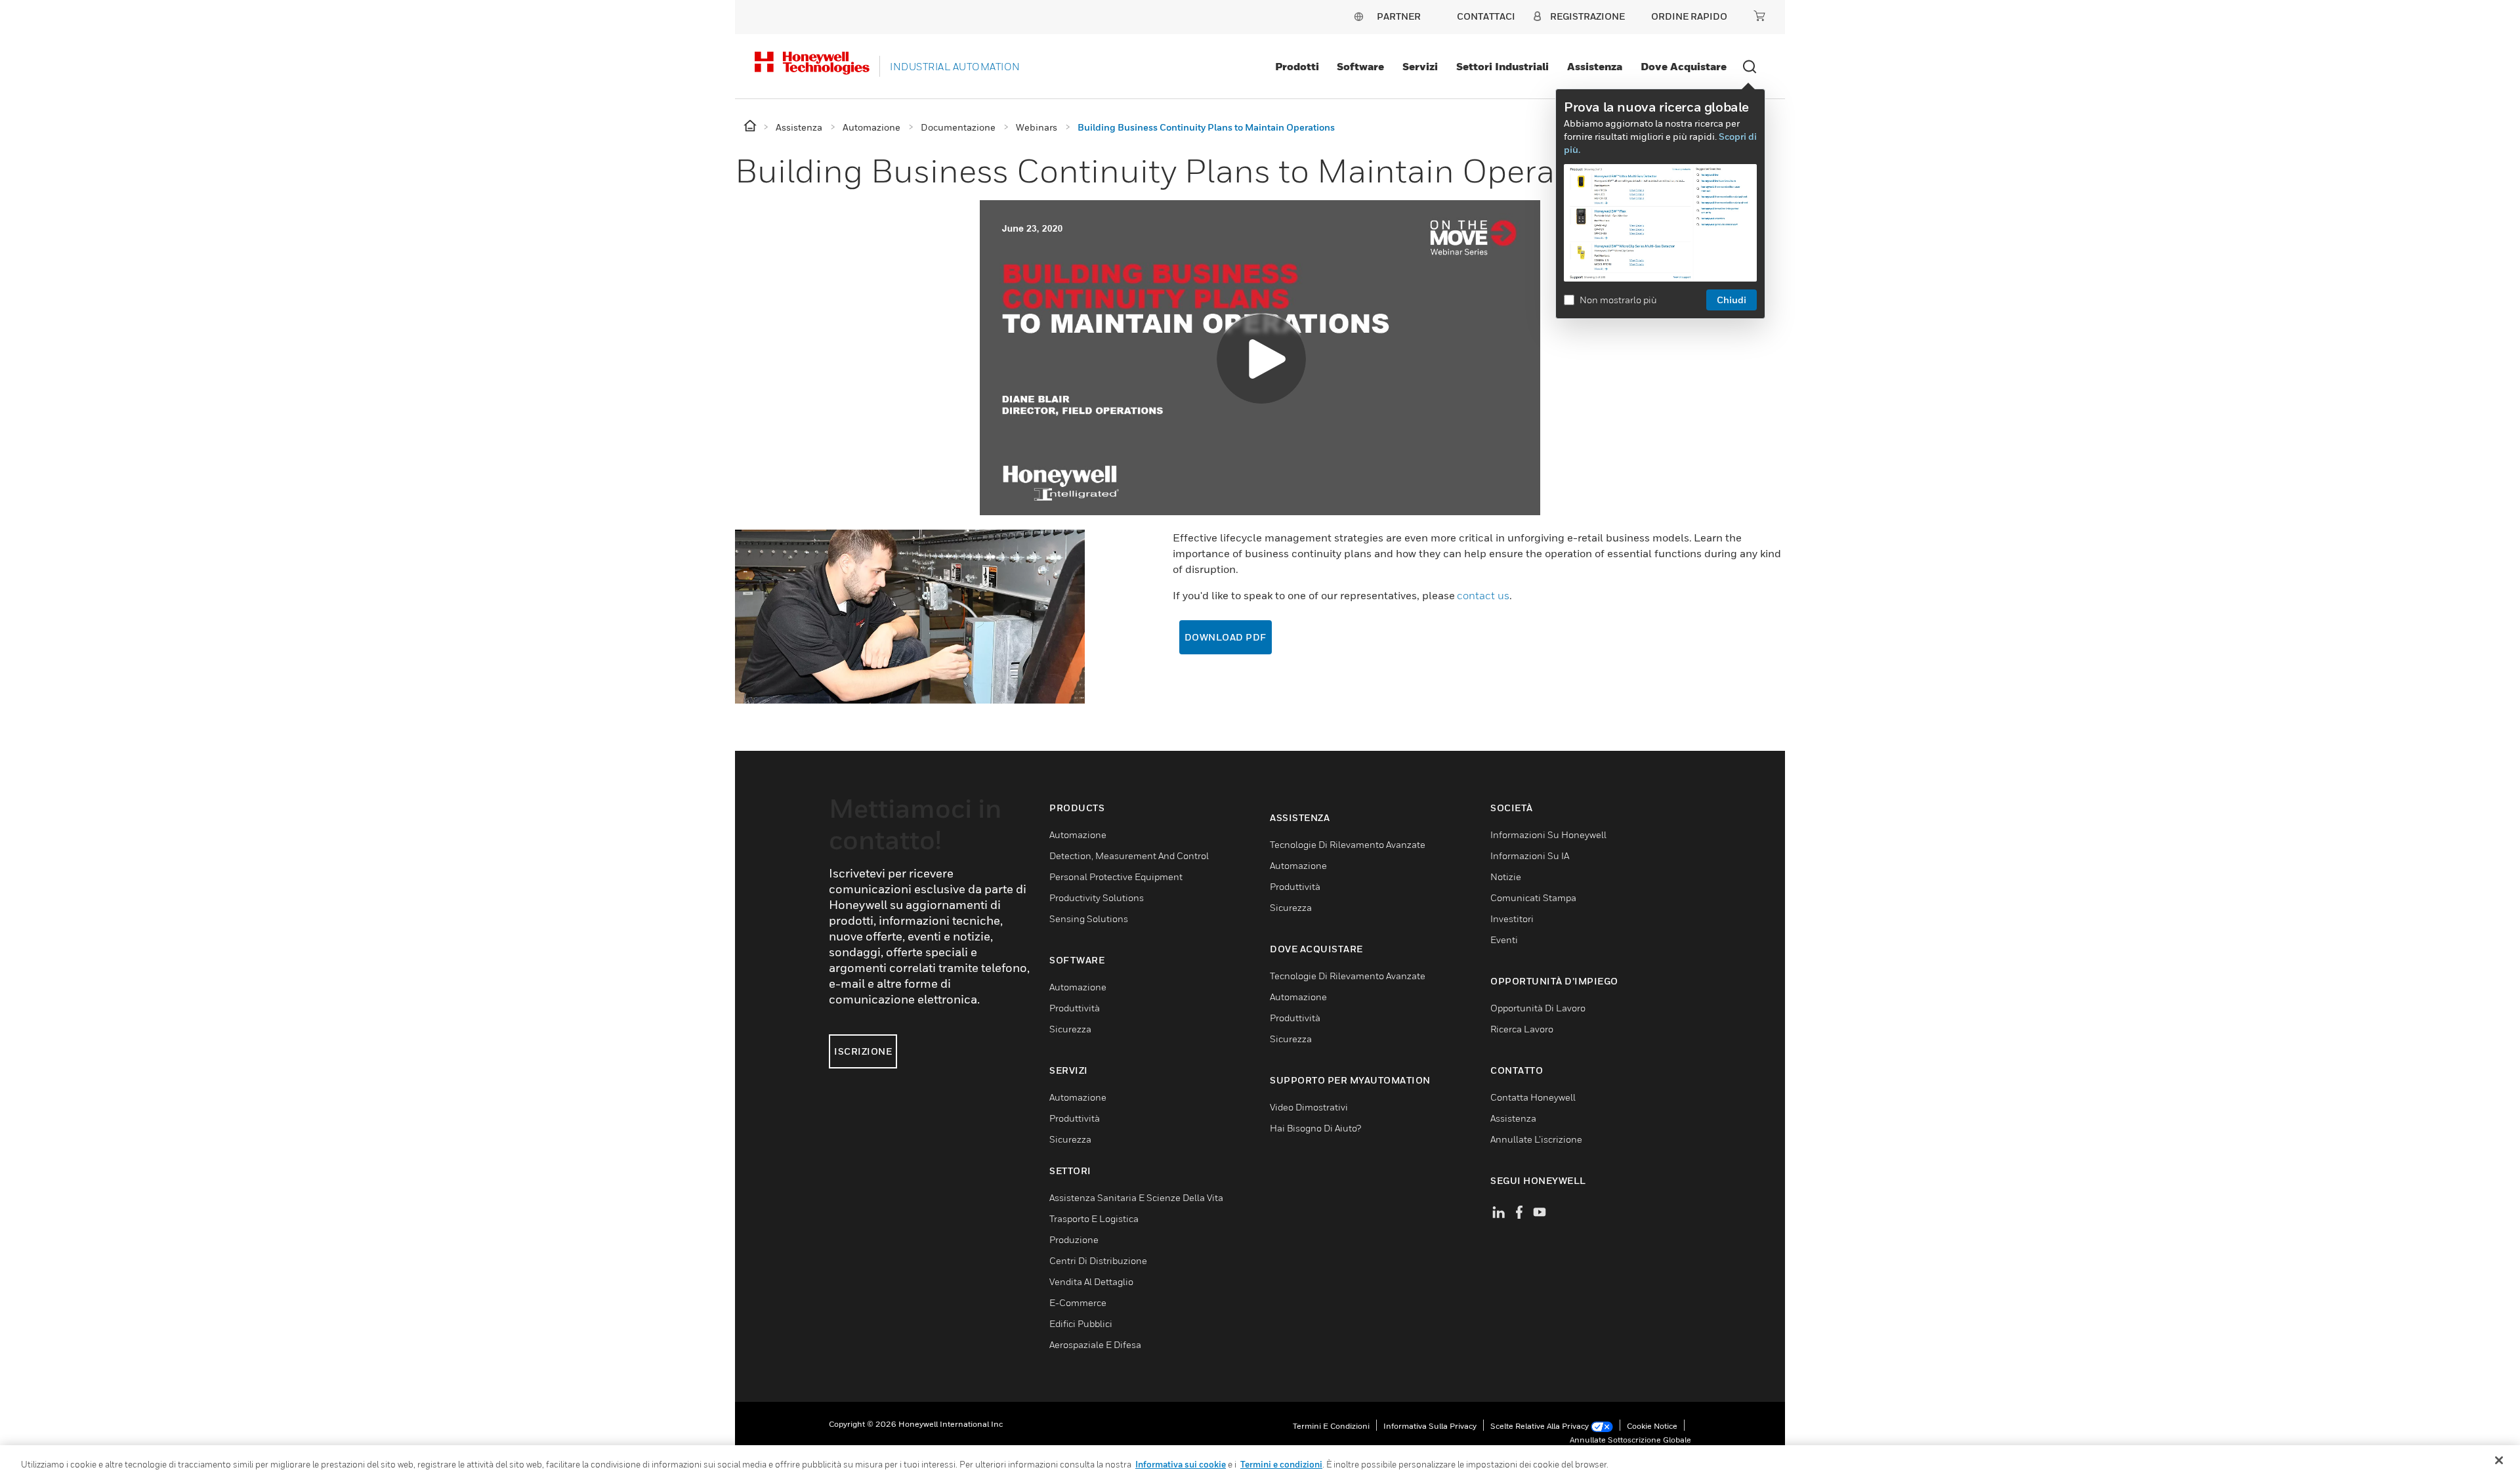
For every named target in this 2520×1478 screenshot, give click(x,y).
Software (1360, 66)
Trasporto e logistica (1094, 1218)
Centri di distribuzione (1098, 1260)
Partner (1399, 16)
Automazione (1078, 834)
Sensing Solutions (1089, 918)
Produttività (1075, 1008)
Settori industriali (1502, 66)
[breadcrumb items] (751, 126)
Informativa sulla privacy (1430, 1426)
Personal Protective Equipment (1116, 876)
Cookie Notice (1652, 1426)
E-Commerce (1078, 1302)
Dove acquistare (1684, 66)
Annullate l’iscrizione (1536, 1139)
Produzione (1074, 1239)
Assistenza (1595, 66)
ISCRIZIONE (863, 1051)
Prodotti (1297, 66)
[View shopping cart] (1759, 16)
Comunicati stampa (1533, 897)
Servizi (1420, 66)
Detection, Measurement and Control (1129, 855)
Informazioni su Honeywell (1548, 834)
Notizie (1506, 876)
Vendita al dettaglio (1091, 1281)
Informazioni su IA (1530, 855)
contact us (1483, 595)
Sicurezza (1070, 1029)
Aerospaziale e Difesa (1095, 1344)
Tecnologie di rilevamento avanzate (1348, 844)
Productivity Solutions (1097, 897)
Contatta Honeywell (1533, 1097)
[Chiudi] (2499, 1460)
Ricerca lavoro (1522, 1029)
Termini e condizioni (1331, 1426)
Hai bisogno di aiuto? (1315, 1128)
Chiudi (1732, 300)
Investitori (1512, 918)
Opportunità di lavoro (1538, 1008)
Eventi (1504, 940)
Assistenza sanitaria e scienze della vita (1136, 1197)
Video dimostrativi (1309, 1107)
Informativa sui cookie (1181, 1464)
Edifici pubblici (1081, 1323)
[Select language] (1358, 16)
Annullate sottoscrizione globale (1630, 1440)
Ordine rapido (1689, 16)
